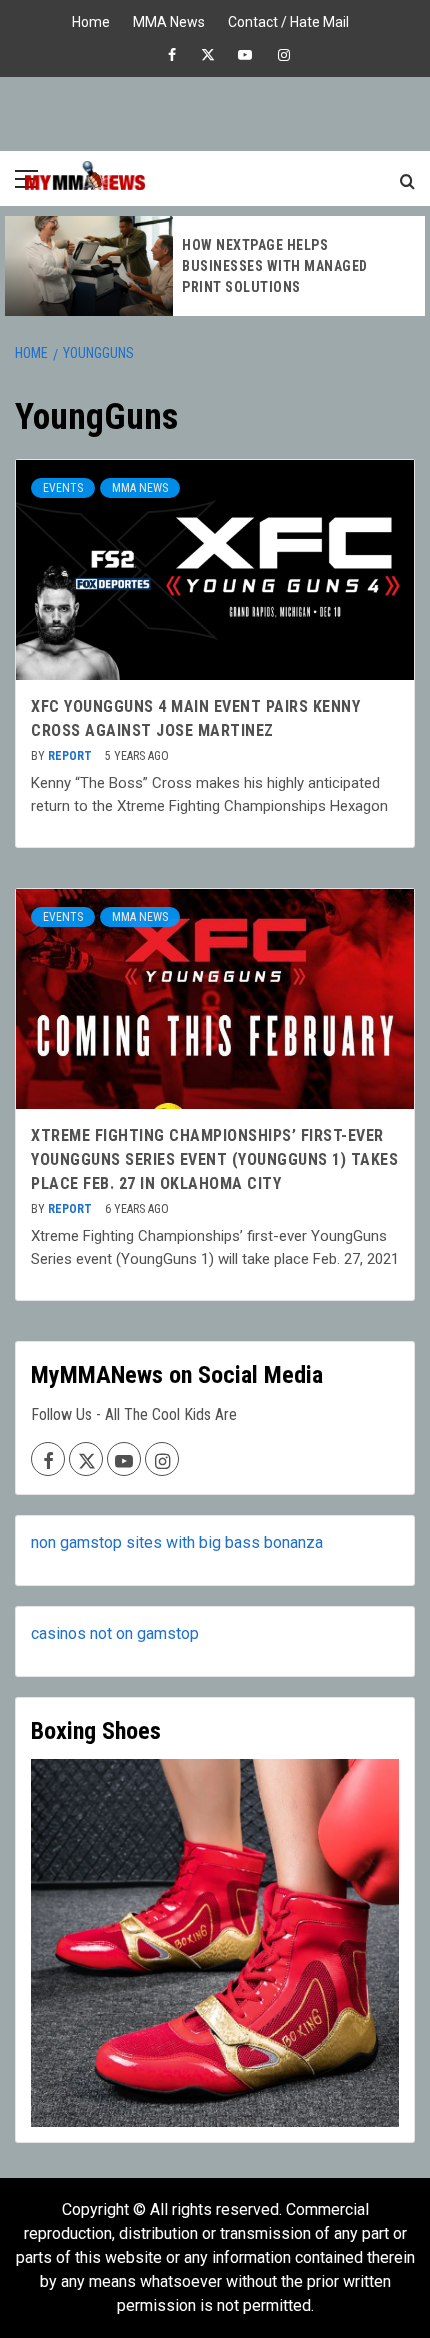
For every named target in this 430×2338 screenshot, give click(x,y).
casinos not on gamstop (115, 1633)
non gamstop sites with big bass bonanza (177, 1542)
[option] (215, 266)
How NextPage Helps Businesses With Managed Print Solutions (275, 266)
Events (63, 488)
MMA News (169, 19)
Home (91, 19)
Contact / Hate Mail (288, 19)
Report (71, 756)
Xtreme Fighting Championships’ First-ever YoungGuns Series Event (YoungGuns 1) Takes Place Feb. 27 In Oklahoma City (214, 1159)
